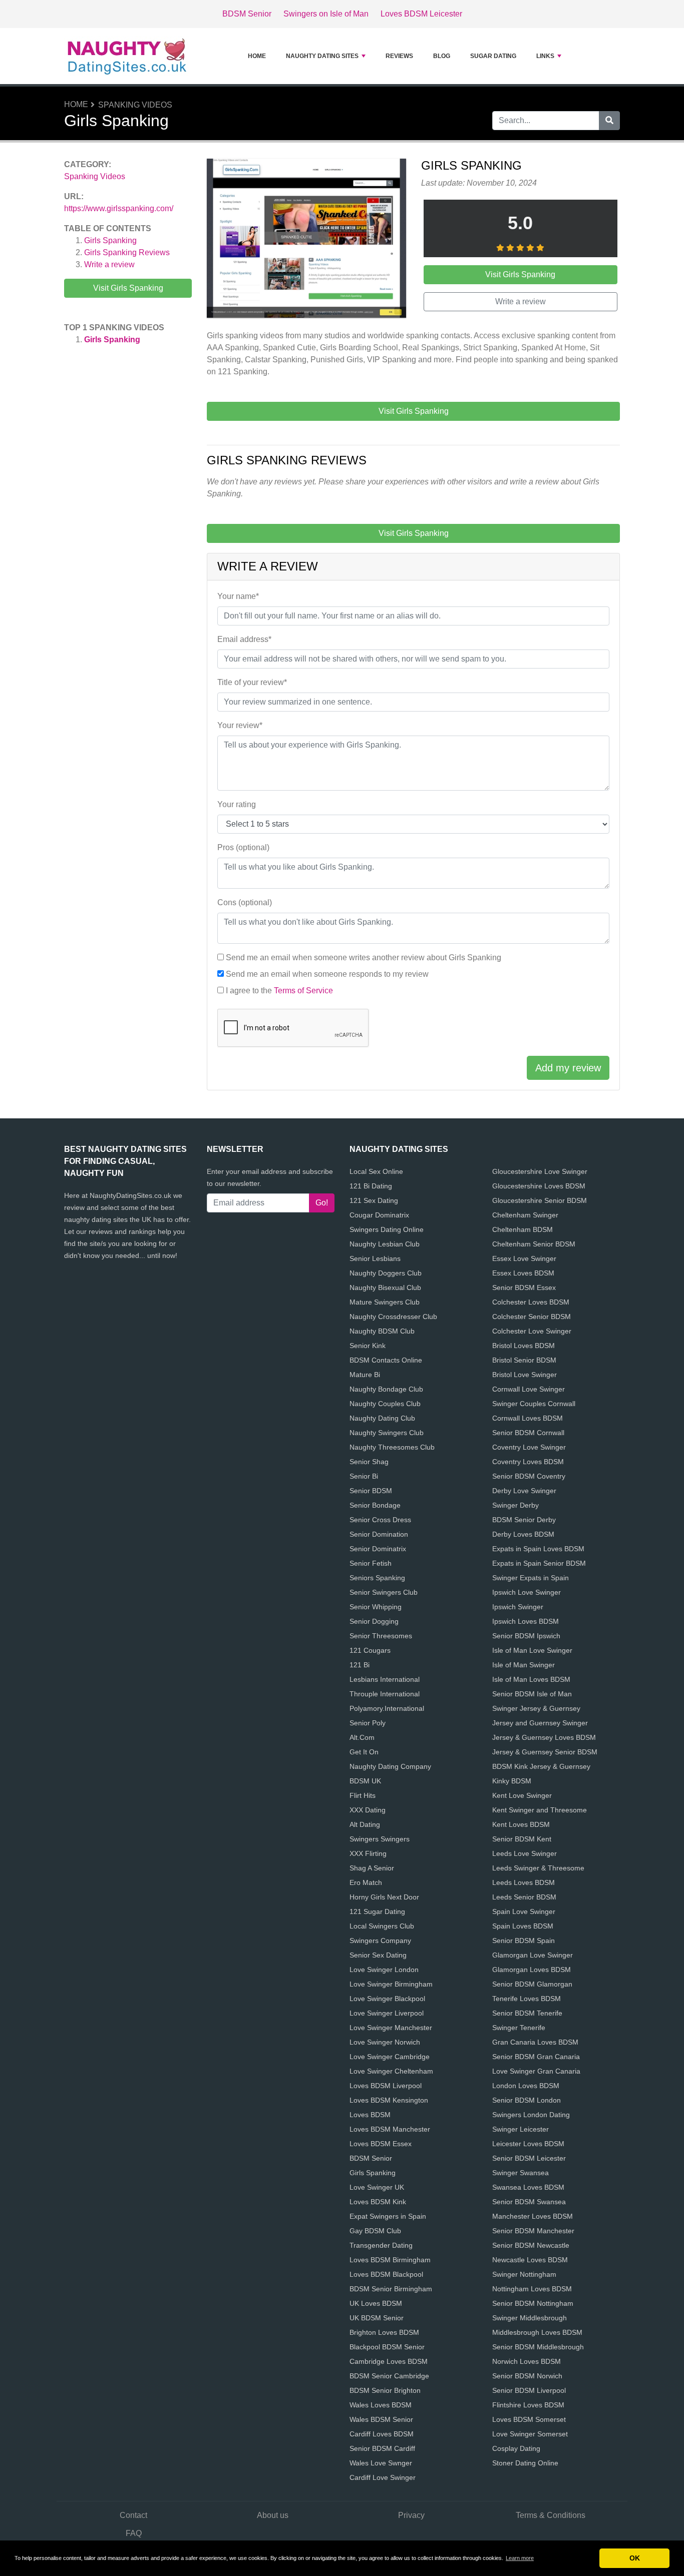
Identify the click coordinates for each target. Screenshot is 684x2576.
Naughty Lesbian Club (385, 1244)
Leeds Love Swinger (525, 1853)
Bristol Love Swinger (525, 1375)
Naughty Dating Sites (322, 56)
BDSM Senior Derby (524, 1520)
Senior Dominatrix (378, 1549)
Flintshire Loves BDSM (528, 2405)
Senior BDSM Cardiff (382, 2448)
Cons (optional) (245, 902)
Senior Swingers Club (384, 1592)
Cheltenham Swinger (525, 1215)
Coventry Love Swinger (529, 1447)
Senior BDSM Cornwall (528, 1433)
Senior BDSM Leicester (529, 2158)
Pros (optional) (243, 847)
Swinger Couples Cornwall (534, 1404)
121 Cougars (370, 1650)
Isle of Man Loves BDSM (531, 1679)
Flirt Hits (363, 1795)
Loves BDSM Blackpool (386, 2274)
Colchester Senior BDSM (532, 1317)
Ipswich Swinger (518, 1607)
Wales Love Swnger (381, 2463)
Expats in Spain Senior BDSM (539, 1563)
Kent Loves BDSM (521, 1824)
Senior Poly (368, 1723)
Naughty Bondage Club (386, 1389)
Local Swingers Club (382, 1926)
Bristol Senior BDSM (524, 1360)
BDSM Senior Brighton (385, 2390)
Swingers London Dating (531, 2115)
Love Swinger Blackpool (387, 1999)
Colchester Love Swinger (532, 1331)
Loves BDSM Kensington (389, 2100)
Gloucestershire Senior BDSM (540, 1200)
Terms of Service (303, 991)
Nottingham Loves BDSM (532, 2289)
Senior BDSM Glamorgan (532, 1984)
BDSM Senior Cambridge (389, 2376)
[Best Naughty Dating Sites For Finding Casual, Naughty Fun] (127, 56)
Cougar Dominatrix (379, 1215)
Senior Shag (369, 1462)
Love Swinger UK (377, 2187)
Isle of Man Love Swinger (532, 1650)
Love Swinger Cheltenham (391, 2071)
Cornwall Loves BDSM (528, 1418)
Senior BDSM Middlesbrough (538, 2347)
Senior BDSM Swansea (529, 2202)
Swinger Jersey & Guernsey (536, 1708)
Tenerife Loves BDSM (527, 1999)
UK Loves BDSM (376, 2303)
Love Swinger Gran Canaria (536, 2071)
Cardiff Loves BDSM (382, 2434)
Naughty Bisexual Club (385, 1287)
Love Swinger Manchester (391, 2028)
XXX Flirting (368, 1853)
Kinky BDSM (512, 1781)
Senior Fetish (371, 1563)
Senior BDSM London (527, 2100)
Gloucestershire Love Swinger (540, 1171)
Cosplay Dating (516, 2448)
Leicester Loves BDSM (528, 2144)
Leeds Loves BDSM (524, 1882)
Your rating (237, 804)
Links (545, 56)
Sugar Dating (493, 56)
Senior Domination (379, 1534)
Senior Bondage (375, 1505)
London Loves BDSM (526, 2086)
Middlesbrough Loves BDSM (537, 2332)
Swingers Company (380, 1941)
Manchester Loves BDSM (533, 2216)
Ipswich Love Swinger (527, 1592)
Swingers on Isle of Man (326, 14)
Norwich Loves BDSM (527, 2361)
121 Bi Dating (371, 1186)
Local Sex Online (376, 1171)
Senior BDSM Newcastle (531, 2245)
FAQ (134, 2533)
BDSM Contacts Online (386, 1360)
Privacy (411, 2515)
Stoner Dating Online (525, 2463)
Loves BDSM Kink (378, 2202)
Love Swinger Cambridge (390, 2057)
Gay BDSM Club (375, 2231)
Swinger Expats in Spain (531, 1578)
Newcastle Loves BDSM (530, 2260)
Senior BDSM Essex (524, 1287)
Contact (133, 2515)
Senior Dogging (374, 1621)
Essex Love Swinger (524, 1258)
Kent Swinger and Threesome (540, 1810)
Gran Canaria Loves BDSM (535, 2042)
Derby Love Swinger (524, 1491)
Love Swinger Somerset (530, 2434)
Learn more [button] (520, 2558)
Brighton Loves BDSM (384, 2332)
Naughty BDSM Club (382, 1331)
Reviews (399, 56)
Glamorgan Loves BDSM (532, 1970)
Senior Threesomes (381, 1636)
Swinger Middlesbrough (530, 2318)
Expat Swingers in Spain (388, 2216)
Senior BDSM (371, 1491)
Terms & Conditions (551, 2515)
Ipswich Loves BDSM (526, 1621)
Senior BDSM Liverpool (529, 2390)
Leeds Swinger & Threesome (538, 1868)
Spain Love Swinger (524, 1911)
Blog (442, 56)
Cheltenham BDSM (523, 1229)
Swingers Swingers (380, 1839)
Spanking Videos (135, 105)
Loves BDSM (370, 2115)
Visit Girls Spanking (128, 288)
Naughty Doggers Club (386, 1273)
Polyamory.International (387, 1708)
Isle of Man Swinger (524, 1665)
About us (273, 2515)
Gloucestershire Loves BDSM (539, 1186)
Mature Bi (365, 1375)
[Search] (609, 121)
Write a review (109, 264)
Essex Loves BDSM (523, 1273)
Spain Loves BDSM (523, 1926)
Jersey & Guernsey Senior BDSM (545, 1752)
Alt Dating (365, 1824)
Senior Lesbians (375, 1258)
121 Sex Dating (374, 1200)
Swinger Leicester (521, 2129)
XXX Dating (368, 1810)
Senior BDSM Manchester (533, 2231)
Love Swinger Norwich (385, 2042)
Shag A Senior (372, 1868)
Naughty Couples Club (385, 1404)
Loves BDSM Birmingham (390, 2260)
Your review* (240, 725)
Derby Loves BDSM (523, 1534)
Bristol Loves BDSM (524, 1346)
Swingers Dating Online (387, 1229)
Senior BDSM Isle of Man (532, 1694)
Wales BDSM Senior (381, 2419)
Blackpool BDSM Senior (387, 2347)
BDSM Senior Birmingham (391, 2289)
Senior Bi (364, 1476)
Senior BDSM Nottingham (533, 2303)
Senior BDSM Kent (522, 1839)
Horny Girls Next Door (384, 1897)
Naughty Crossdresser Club (393, 1317)
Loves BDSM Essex (381, 2144)
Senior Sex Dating (378, 1955)
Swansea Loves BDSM (528, 2187)
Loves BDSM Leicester (421, 14)
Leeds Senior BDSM (524, 1897)
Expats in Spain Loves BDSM (538, 1549)
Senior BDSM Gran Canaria (536, 2057)
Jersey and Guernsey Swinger (540, 1723)
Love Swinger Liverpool (387, 2013)
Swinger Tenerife (519, 2028)
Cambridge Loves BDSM (389, 2361)
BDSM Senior (247, 14)
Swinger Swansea (521, 2173)
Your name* (238, 596)
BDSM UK (365, 1781)
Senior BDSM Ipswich (526, 1636)
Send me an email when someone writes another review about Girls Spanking (364, 957)
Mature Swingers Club (385, 1302)
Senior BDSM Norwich (527, 2376)
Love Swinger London (384, 1970)
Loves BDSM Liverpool (386, 2086)
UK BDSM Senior (377, 2318)
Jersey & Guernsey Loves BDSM (544, 1737)
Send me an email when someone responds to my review (327, 974)
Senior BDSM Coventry (529, 1476)
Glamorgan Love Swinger (533, 1955)
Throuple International (385, 1694)
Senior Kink (368, 1346)
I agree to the (279, 991)
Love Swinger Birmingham (391, 1984)
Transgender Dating (381, 2245)
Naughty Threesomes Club (392, 1447)
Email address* (244, 639)
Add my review (568, 1068)
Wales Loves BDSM (381, 2405)
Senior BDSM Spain (524, 1941)
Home (257, 56)
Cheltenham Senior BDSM (534, 1244)
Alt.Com (362, 1737)
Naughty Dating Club (382, 1418)
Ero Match (366, 1882)
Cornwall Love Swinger (529, 1389)
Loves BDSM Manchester (390, 2129)
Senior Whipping (376, 1607)
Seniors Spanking (377, 1578)
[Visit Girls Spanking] (306, 240)
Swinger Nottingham (524, 2274)
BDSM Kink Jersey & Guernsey (541, 1766)
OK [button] (635, 2558)
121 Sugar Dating (377, 1911)
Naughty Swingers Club (387, 1433)
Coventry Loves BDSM (528, 1462)
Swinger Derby (516, 1505)
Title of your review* (252, 682)
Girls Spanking (110, 240)
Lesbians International (385, 1679)
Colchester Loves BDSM (531, 1302)
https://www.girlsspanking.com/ (119, 208)
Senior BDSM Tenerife (527, 2013)
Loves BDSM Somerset (529, 2419)
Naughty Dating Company (390, 1766)
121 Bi (360, 1665)
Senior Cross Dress (380, 1520)
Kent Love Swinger (522, 1795)
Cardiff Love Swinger (383, 2477)
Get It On (364, 1752)
